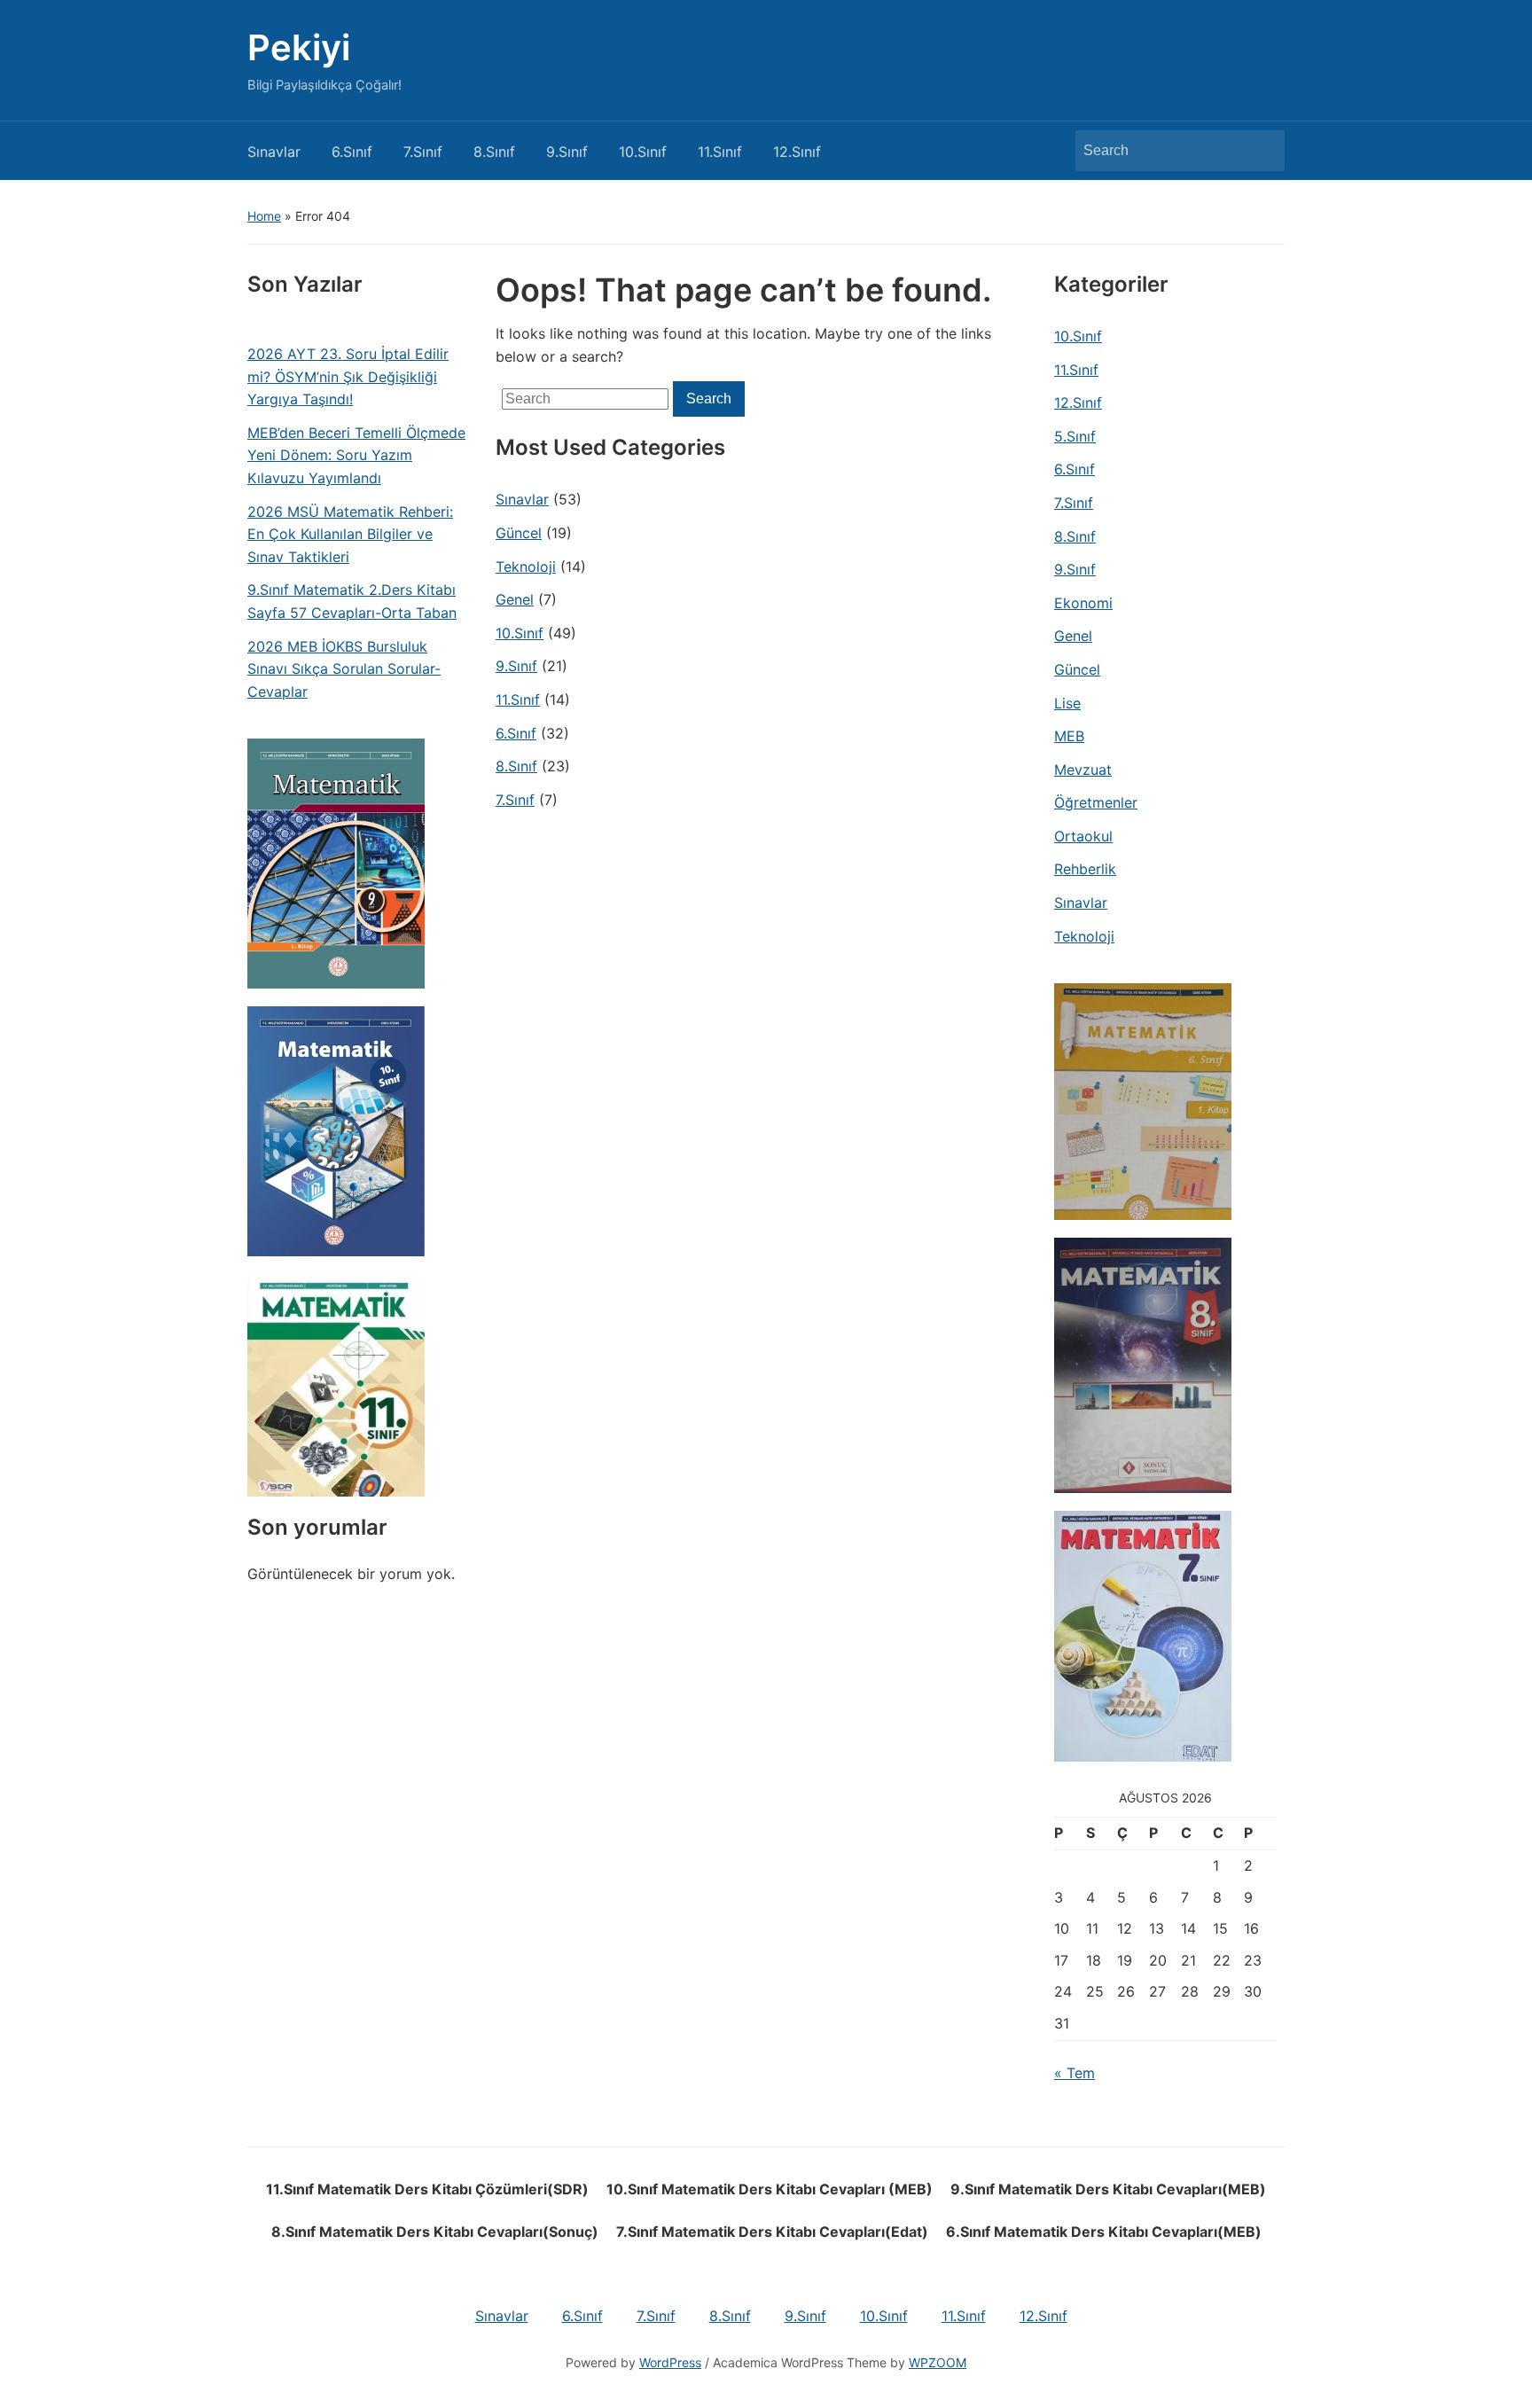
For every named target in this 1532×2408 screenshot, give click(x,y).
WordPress (670, 2362)
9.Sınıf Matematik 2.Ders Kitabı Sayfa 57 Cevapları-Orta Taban (352, 601)
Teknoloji (526, 567)
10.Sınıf (643, 152)
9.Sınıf (567, 152)
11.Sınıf (720, 152)
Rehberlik (1085, 869)
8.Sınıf (494, 152)
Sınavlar (274, 152)
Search (1262, 151)
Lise (1067, 703)
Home (264, 216)
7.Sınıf (423, 152)
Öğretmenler (1096, 802)
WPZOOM (938, 2362)
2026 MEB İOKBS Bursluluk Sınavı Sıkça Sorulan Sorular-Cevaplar (344, 669)
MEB (1069, 736)
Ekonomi (1083, 603)
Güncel (519, 533)
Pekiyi (299, 47)
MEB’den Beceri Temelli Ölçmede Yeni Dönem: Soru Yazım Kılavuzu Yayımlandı (356, 455)
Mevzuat (1083, 770)
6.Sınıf (352, 152)
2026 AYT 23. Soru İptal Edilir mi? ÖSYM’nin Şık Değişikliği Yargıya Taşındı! (348, 376)
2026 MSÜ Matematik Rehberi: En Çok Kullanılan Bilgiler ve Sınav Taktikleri (350, 534)
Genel (515, 599)
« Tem (1075, 2073)
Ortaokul (1083, 836)
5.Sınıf (1075, 436)
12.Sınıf (797, 152)
